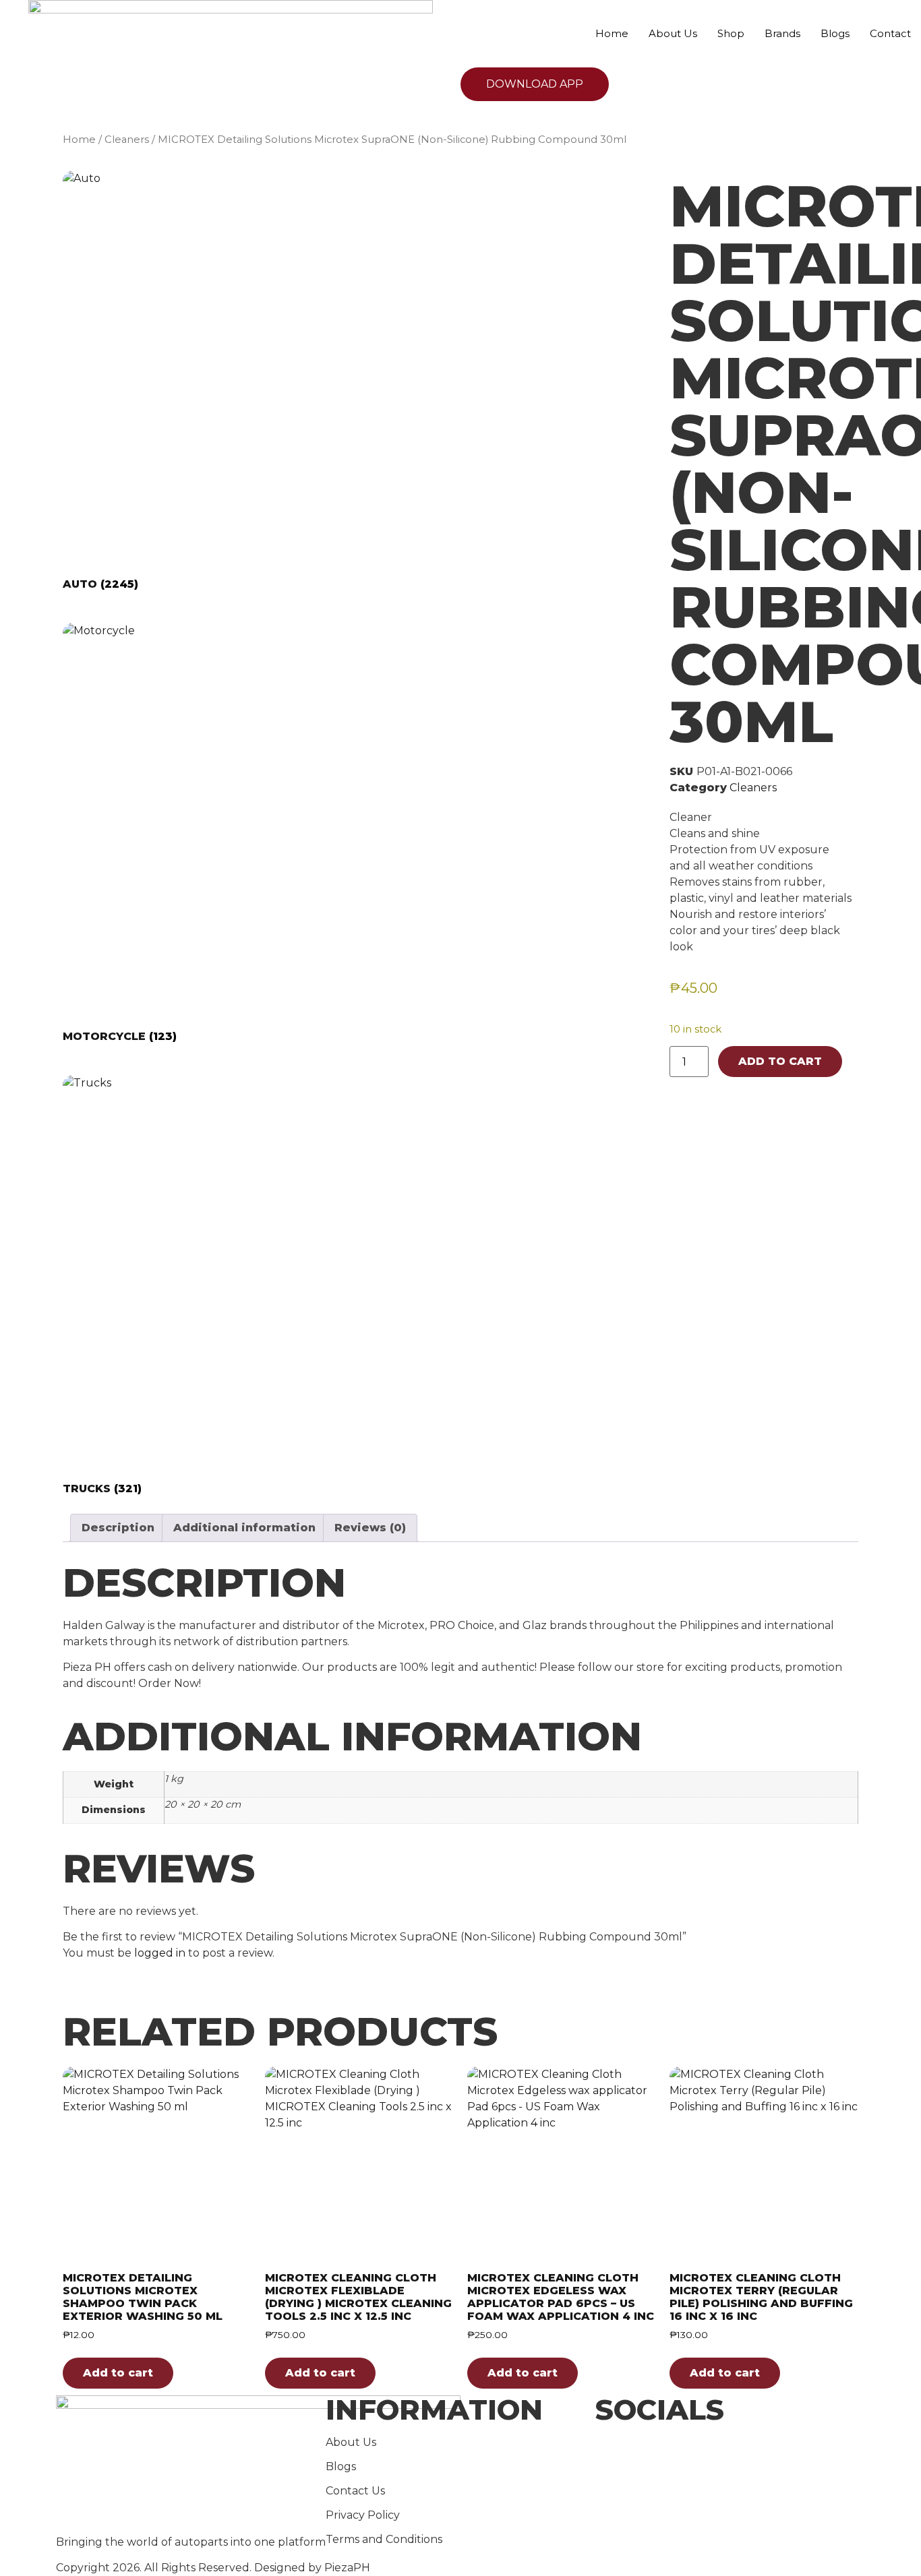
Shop (731, 33)
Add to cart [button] (118, 2373)
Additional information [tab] (244, 1528)
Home (612, 33)
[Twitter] (730, 2461)
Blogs (835, 33)
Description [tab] (118, 1528)
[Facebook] (730, 2445)
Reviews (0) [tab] (370, 1528)
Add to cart (780, 1061)
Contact (890, 33)
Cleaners (127, 140)
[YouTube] (730, 2478)
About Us (673, 33)
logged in (160, 1953)
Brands (782, 33)
